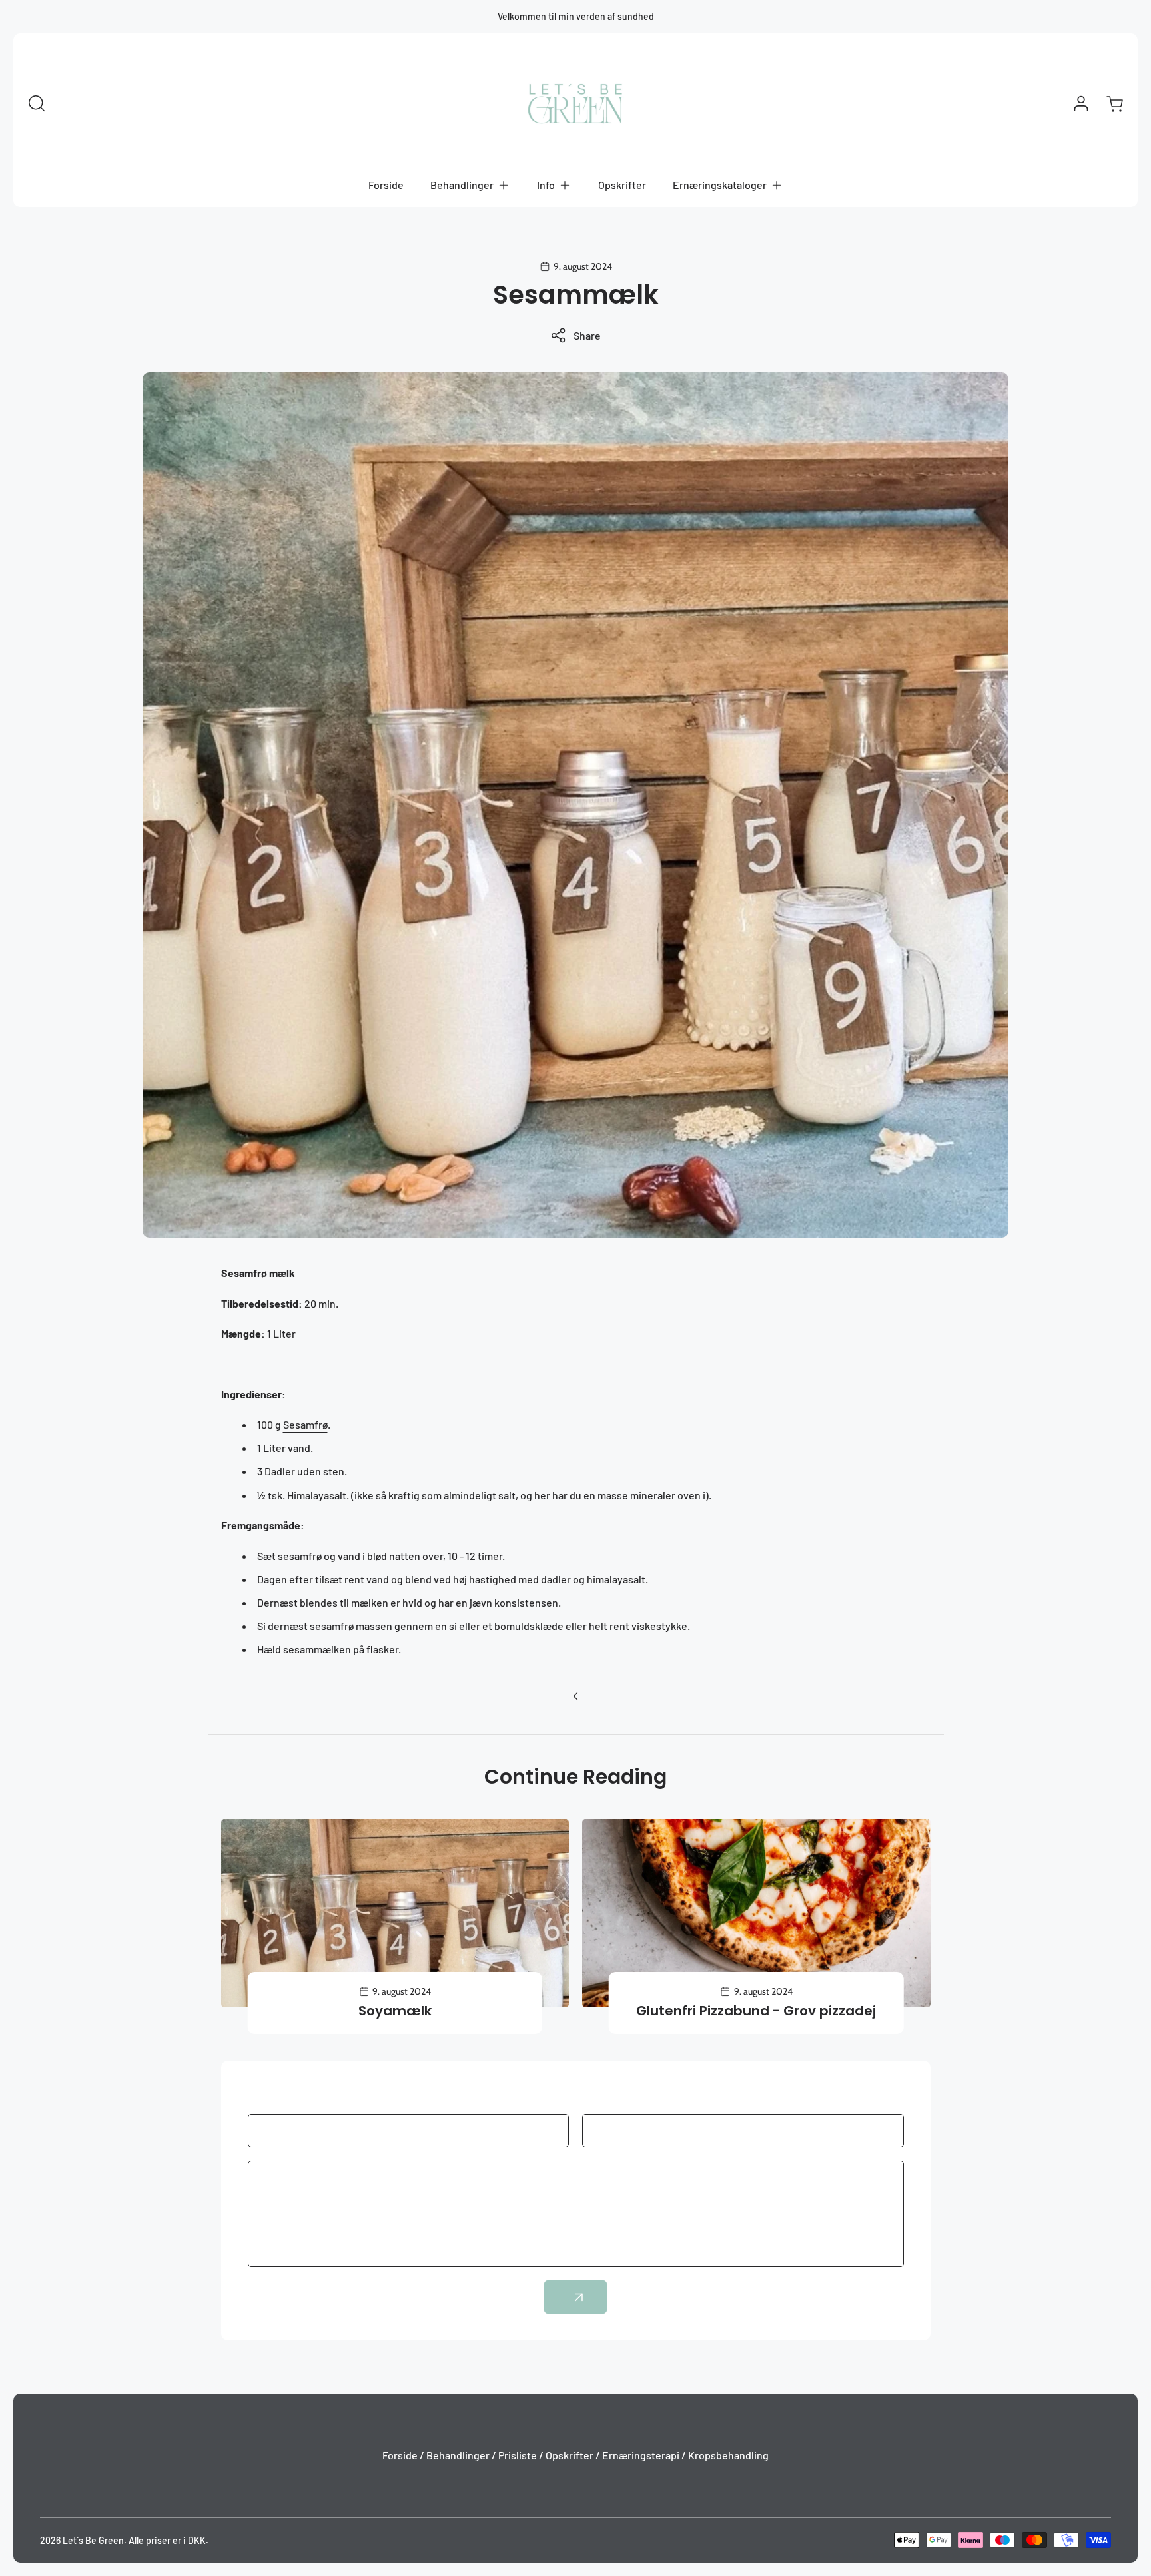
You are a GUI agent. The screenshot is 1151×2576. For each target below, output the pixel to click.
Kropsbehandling (728, 2455)
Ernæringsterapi (641, 2455)
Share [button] (587, 335)
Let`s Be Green (93, 2540)
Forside (400, 2455)
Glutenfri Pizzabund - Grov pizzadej (756, 2011)
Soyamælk (395, 2011)
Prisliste (518, 2455)
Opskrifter (570, 2455)
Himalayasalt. (318, 1495)
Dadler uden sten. (306, 1471)
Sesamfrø (305, 1424)
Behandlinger (458, 2455)
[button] (470, 185)
